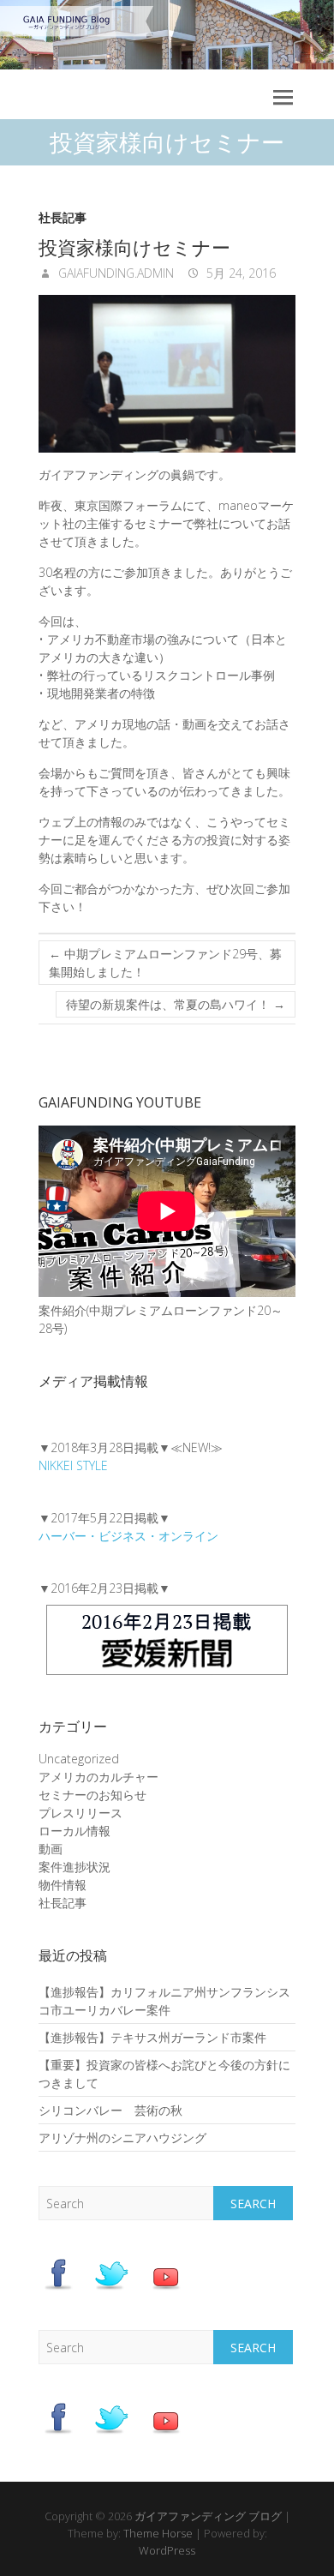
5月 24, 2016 (239, 273)
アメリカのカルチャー (98, 1777)
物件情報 (63, 1885)
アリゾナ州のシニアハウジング (122, 2138)
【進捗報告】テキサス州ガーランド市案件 (152, 2037)
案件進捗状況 (75, 1867)
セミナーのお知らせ (92, 1795)
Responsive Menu (283, 97)
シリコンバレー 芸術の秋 (110, 2110)
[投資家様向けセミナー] (167, 374)
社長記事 (63, 217)
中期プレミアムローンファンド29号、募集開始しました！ (165, 963)
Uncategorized (79, 1759)
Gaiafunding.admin (114, 273)
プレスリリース (81, 1813)
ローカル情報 (75, 1831)
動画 (51, 1849)
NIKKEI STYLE (73, 1465)
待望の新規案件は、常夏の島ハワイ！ (176, 1004)
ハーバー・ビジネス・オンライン (128, 1536)
